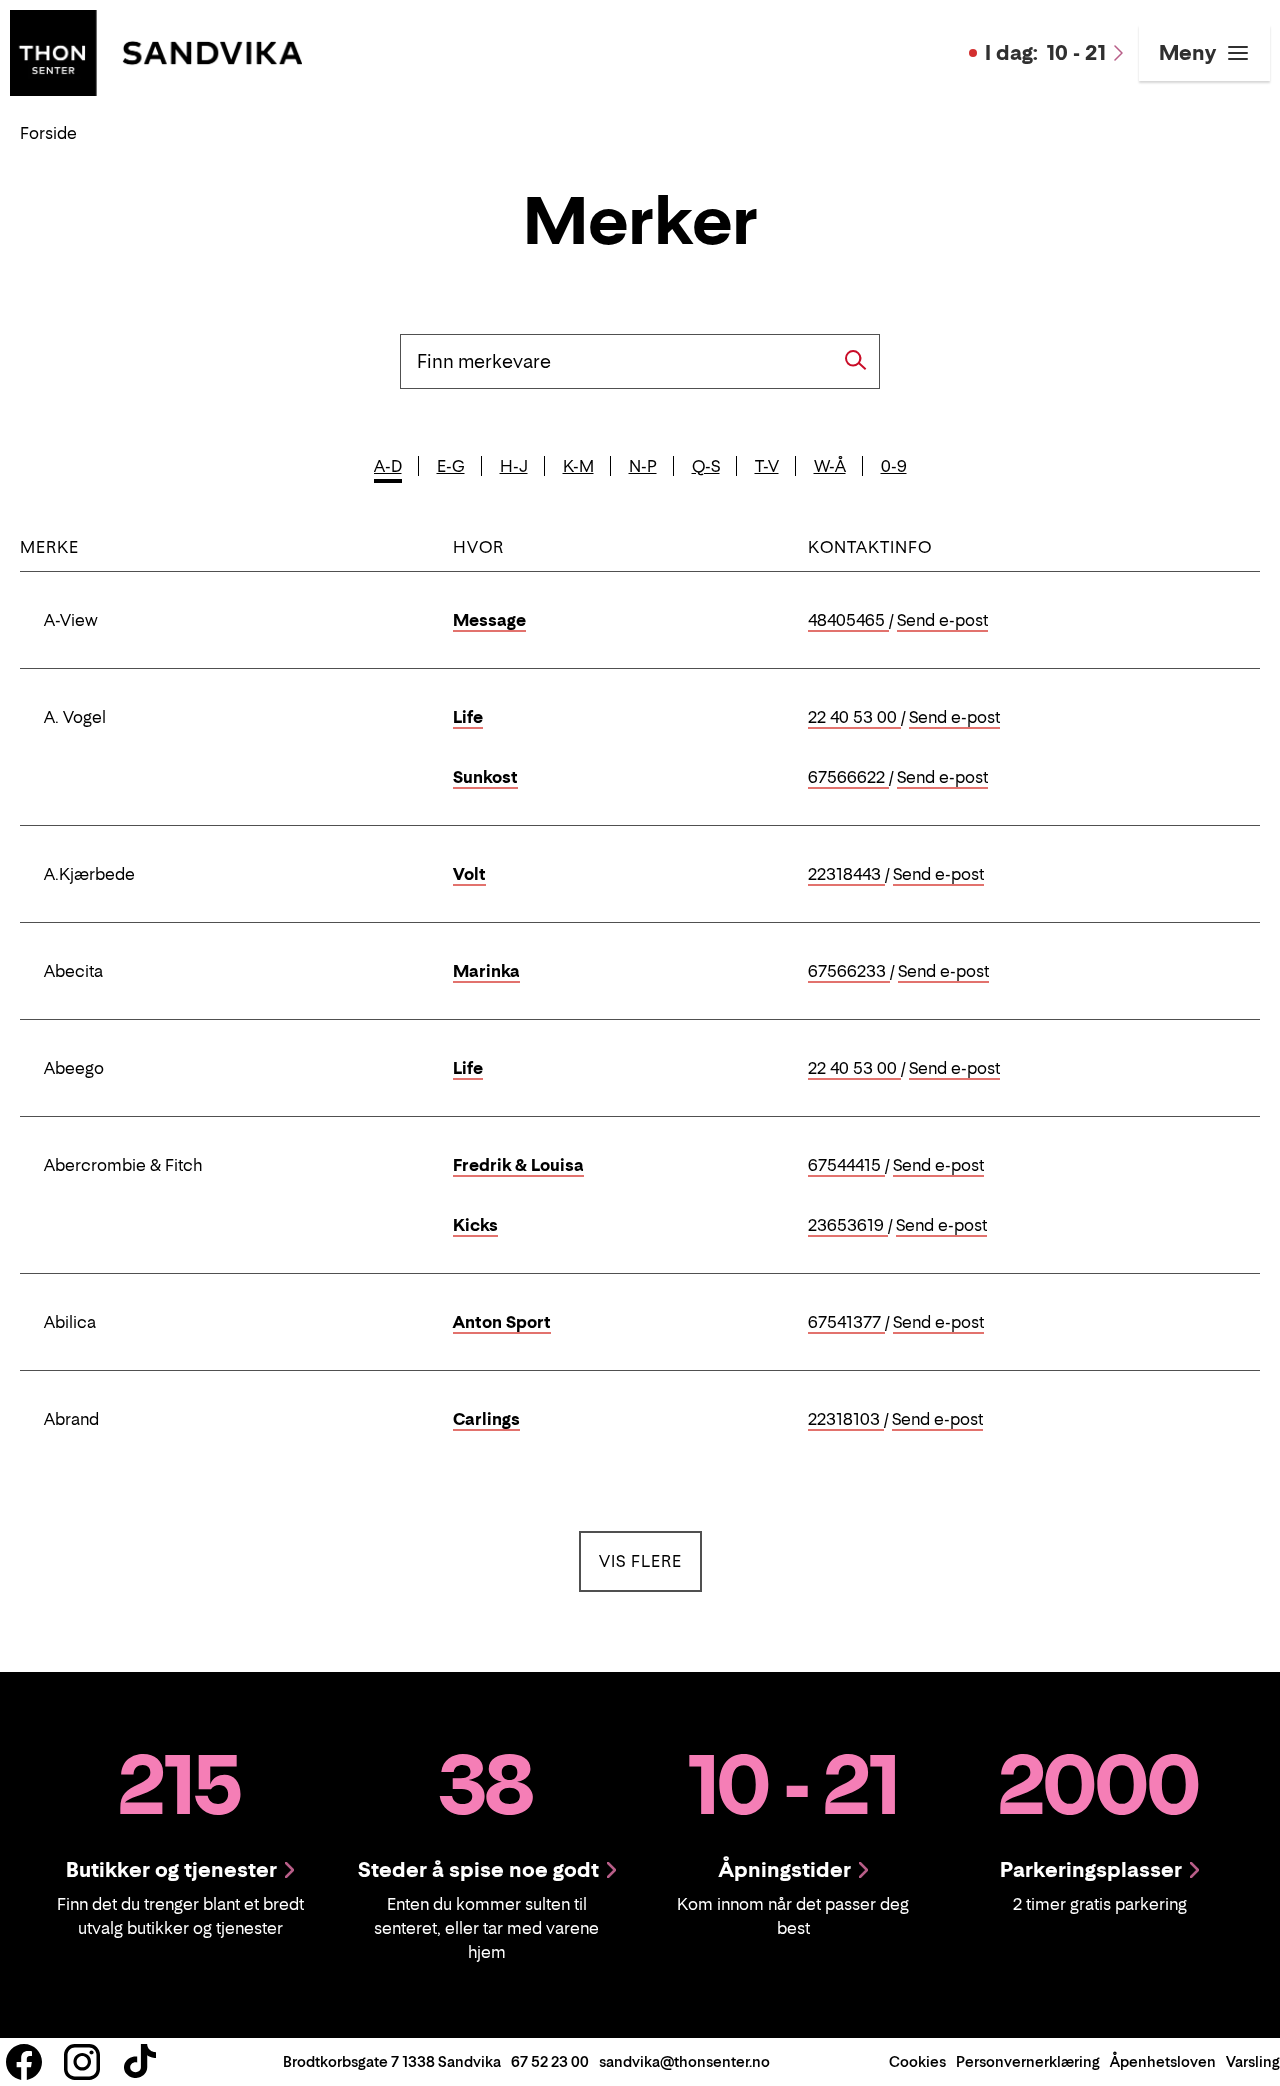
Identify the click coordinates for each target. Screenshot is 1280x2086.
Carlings (486, 1419)
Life (468, 717)
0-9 (894, 466)
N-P (643, 466)
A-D (388, 466)
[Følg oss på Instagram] (82, 2062)
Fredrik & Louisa (518, 1165)
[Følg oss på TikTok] (140, 2062)
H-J (514, 466)
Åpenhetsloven (1163, 2061)
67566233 (849, 972)
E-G (451, 466)
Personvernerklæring (1028, 2061)
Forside (48, 133)
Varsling (1253, 2061)
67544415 (846, 1166)
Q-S (706, 466)
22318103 (846, 1420)
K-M (578, 466)
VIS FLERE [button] (650, 1560)
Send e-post (942, 621)
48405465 (848, 621)
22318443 (846, 875)
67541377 (846, 1323)
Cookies (917, 2061)
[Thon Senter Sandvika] (156, 51)
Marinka (486, 971)
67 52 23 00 (550, 2061)
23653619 (848, 1226)
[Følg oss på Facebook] (24, 2062)
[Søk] (856, 360)
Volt (469, 874)
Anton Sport (502, 1322)
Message (489, 620)
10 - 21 (1045, 53)
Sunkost (485, 777)
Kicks (475, 1225)
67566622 (848, 778)
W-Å (830, 466)
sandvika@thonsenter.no (684, 2061)
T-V (767, 466)
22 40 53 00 (854, 718)
